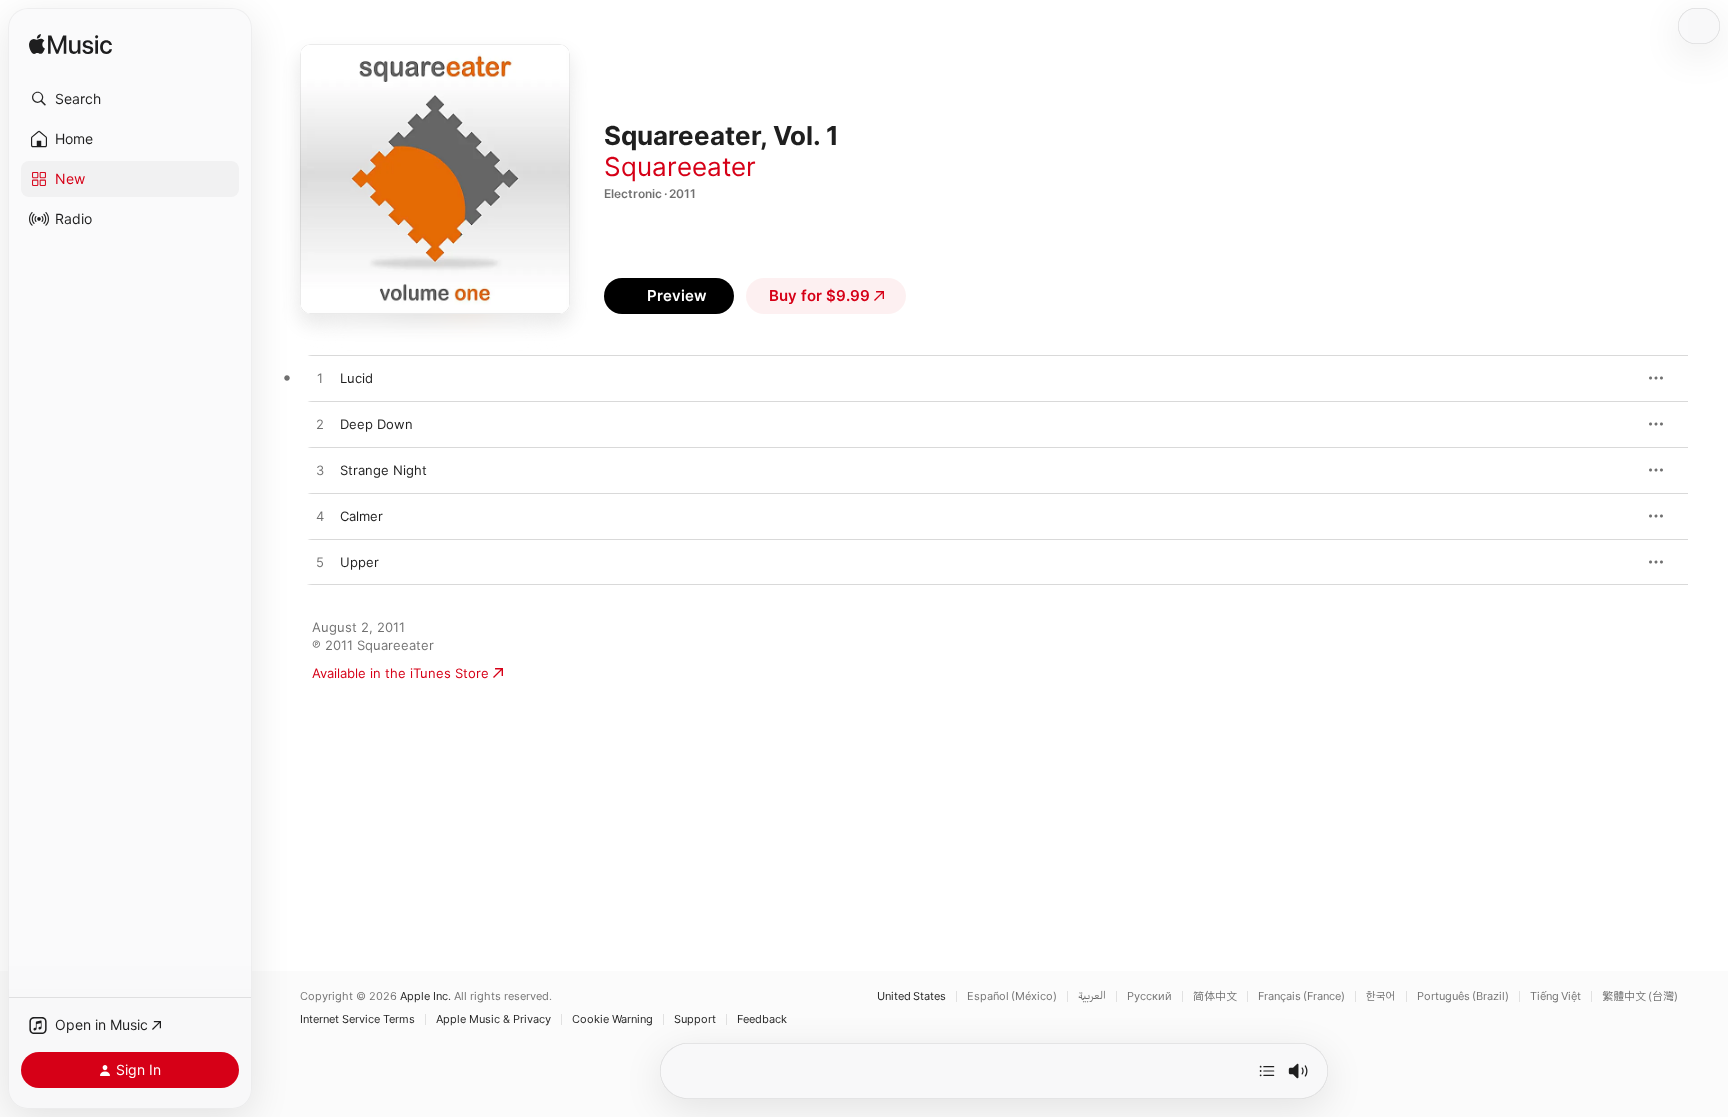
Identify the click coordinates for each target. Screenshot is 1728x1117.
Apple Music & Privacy (493, 1019)
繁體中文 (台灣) (1640, 996)
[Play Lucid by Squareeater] (320, 379)
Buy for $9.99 (819, 295)
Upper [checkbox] (359, 562)
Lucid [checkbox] (356, 378)
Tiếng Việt (1555, 996)
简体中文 (1215, 996)
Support (695, 1019)
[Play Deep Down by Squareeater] (320, 425)
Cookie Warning (612, 1019)
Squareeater (680, 166)
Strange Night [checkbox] (383, 470)
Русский (1149, 996)
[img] (70, 45)
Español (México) (1012, 996)
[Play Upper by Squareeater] (320, 563)
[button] (130, 99)
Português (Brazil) (1463, 996)
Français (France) (1301, 996)
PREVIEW (1613, 378)
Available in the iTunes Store (400, 673)
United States (911, 996)
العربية (1092, 996)
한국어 (1381, 996)
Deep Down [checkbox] (376, 424)
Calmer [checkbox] (361, 516)
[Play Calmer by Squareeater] (320, 517)
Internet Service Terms (357, 1019)
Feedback (762, 1019)
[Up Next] (1267, 1071)
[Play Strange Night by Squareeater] (320, 471)
